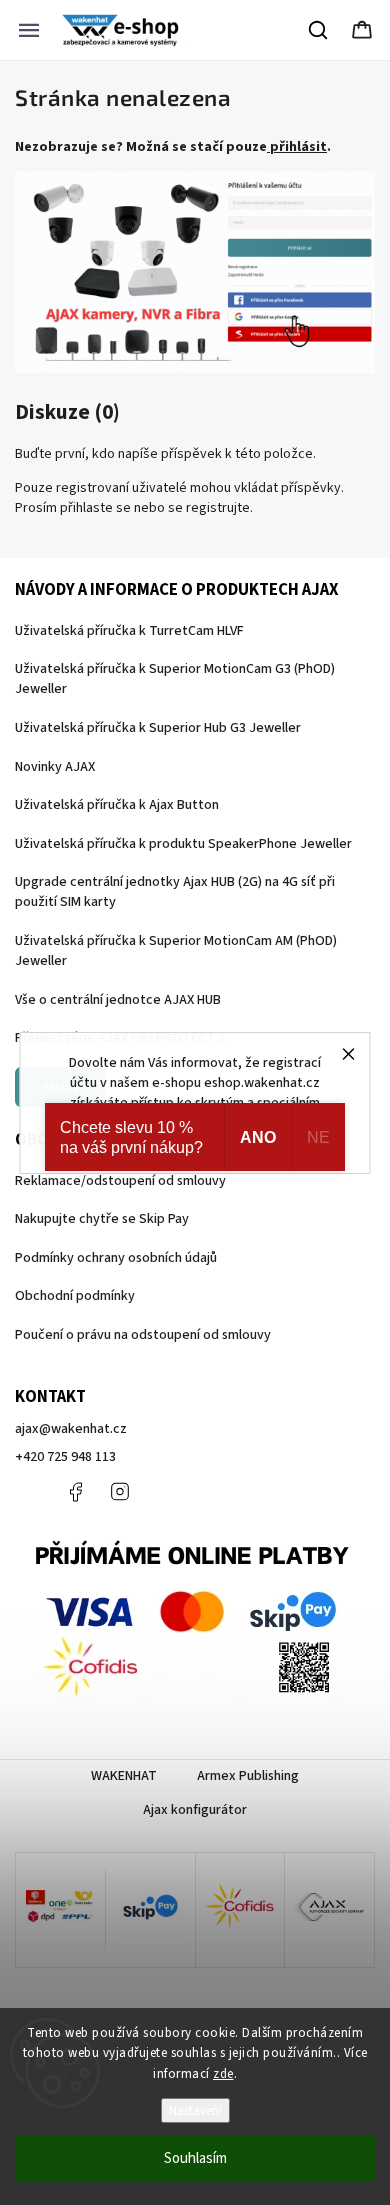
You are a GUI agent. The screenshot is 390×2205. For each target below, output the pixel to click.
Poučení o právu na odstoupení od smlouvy (143, 1335)
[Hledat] (319, 30)
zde (223, 2074)
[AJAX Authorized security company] (329, 1910)
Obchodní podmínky (75, 1296)
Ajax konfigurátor (195, 1810)
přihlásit (298, 147)
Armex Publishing (248, 1776)
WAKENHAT (124, 1776)
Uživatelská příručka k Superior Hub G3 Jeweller (158, 728)
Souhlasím (195, 2158)
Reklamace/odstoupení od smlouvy (120, 1181)
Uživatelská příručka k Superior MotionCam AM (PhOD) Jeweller (176, 951)
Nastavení (195, 2110)
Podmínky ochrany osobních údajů (116, 1258)
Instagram (120, 1492)
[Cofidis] (240, 1910)
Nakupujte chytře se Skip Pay (102, 1219)
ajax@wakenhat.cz (71, 1429)
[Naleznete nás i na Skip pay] (150, 1910)
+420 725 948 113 (65, 1457)
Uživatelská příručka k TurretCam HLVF (129, 631)
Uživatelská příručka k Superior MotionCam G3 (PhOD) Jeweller (175, 679)
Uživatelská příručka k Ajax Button (117, 805)
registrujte (218, 508)
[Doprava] (60, 1910)
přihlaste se (95, 508)
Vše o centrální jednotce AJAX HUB (118, 1000)
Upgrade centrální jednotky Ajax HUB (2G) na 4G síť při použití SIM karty (175, 892)
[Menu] (29, 30)
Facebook (75, 1492)
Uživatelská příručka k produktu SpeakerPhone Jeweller (183, 844)
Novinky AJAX (55, 767)
